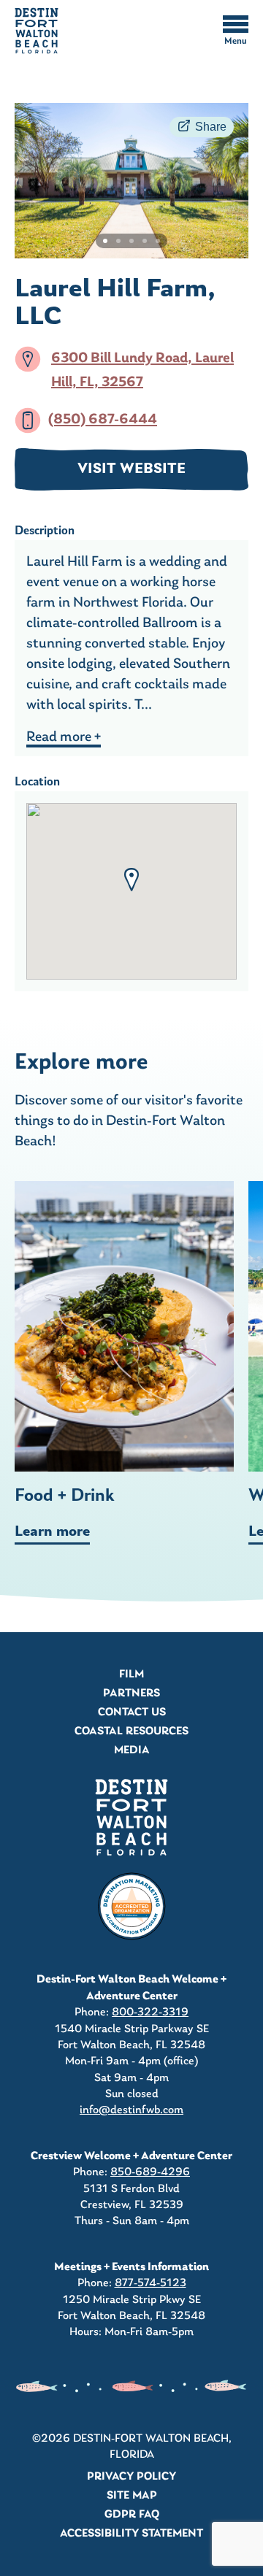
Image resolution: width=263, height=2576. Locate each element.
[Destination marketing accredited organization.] (131, 1907)
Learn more (52, 1532)
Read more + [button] (64, 737)
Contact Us (132, 1712)
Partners (131, 1693)
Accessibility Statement (131, 2534)
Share (211, 127)
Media (132, 1750)
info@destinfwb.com (131, 2110)
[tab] (105, 241)
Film (131, 1675)
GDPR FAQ (132, 2515)
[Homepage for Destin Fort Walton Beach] (131, 1817)
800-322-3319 (150, 2012)
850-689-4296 (150, 2172)
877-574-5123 (150, 2283)
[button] (131, 880)
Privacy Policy (131, 2477)
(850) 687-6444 (103, 420)
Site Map (132, 2496)
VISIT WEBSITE (131, 469)
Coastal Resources (131, 1731)
